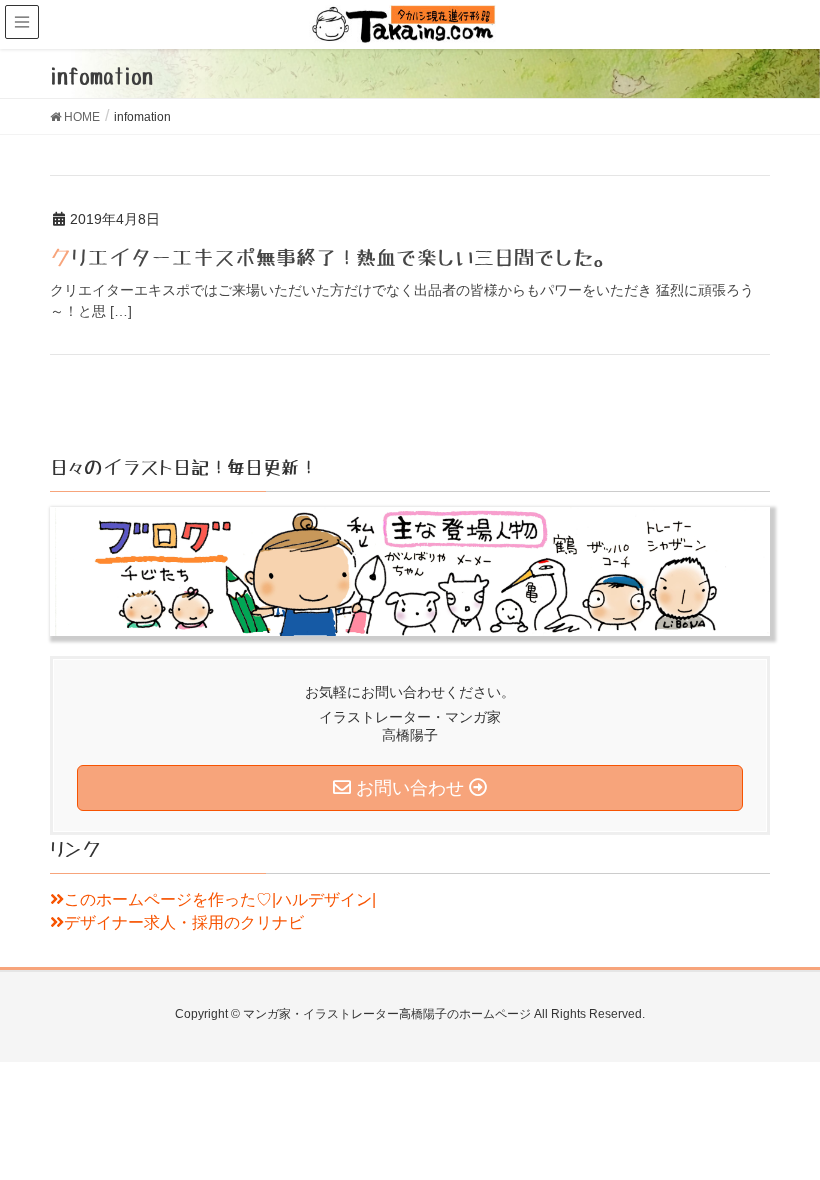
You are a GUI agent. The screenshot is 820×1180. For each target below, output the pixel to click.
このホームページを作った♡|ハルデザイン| (220, 899)
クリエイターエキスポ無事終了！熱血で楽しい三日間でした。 (331, 258)
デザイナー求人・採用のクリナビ (184, 922)
